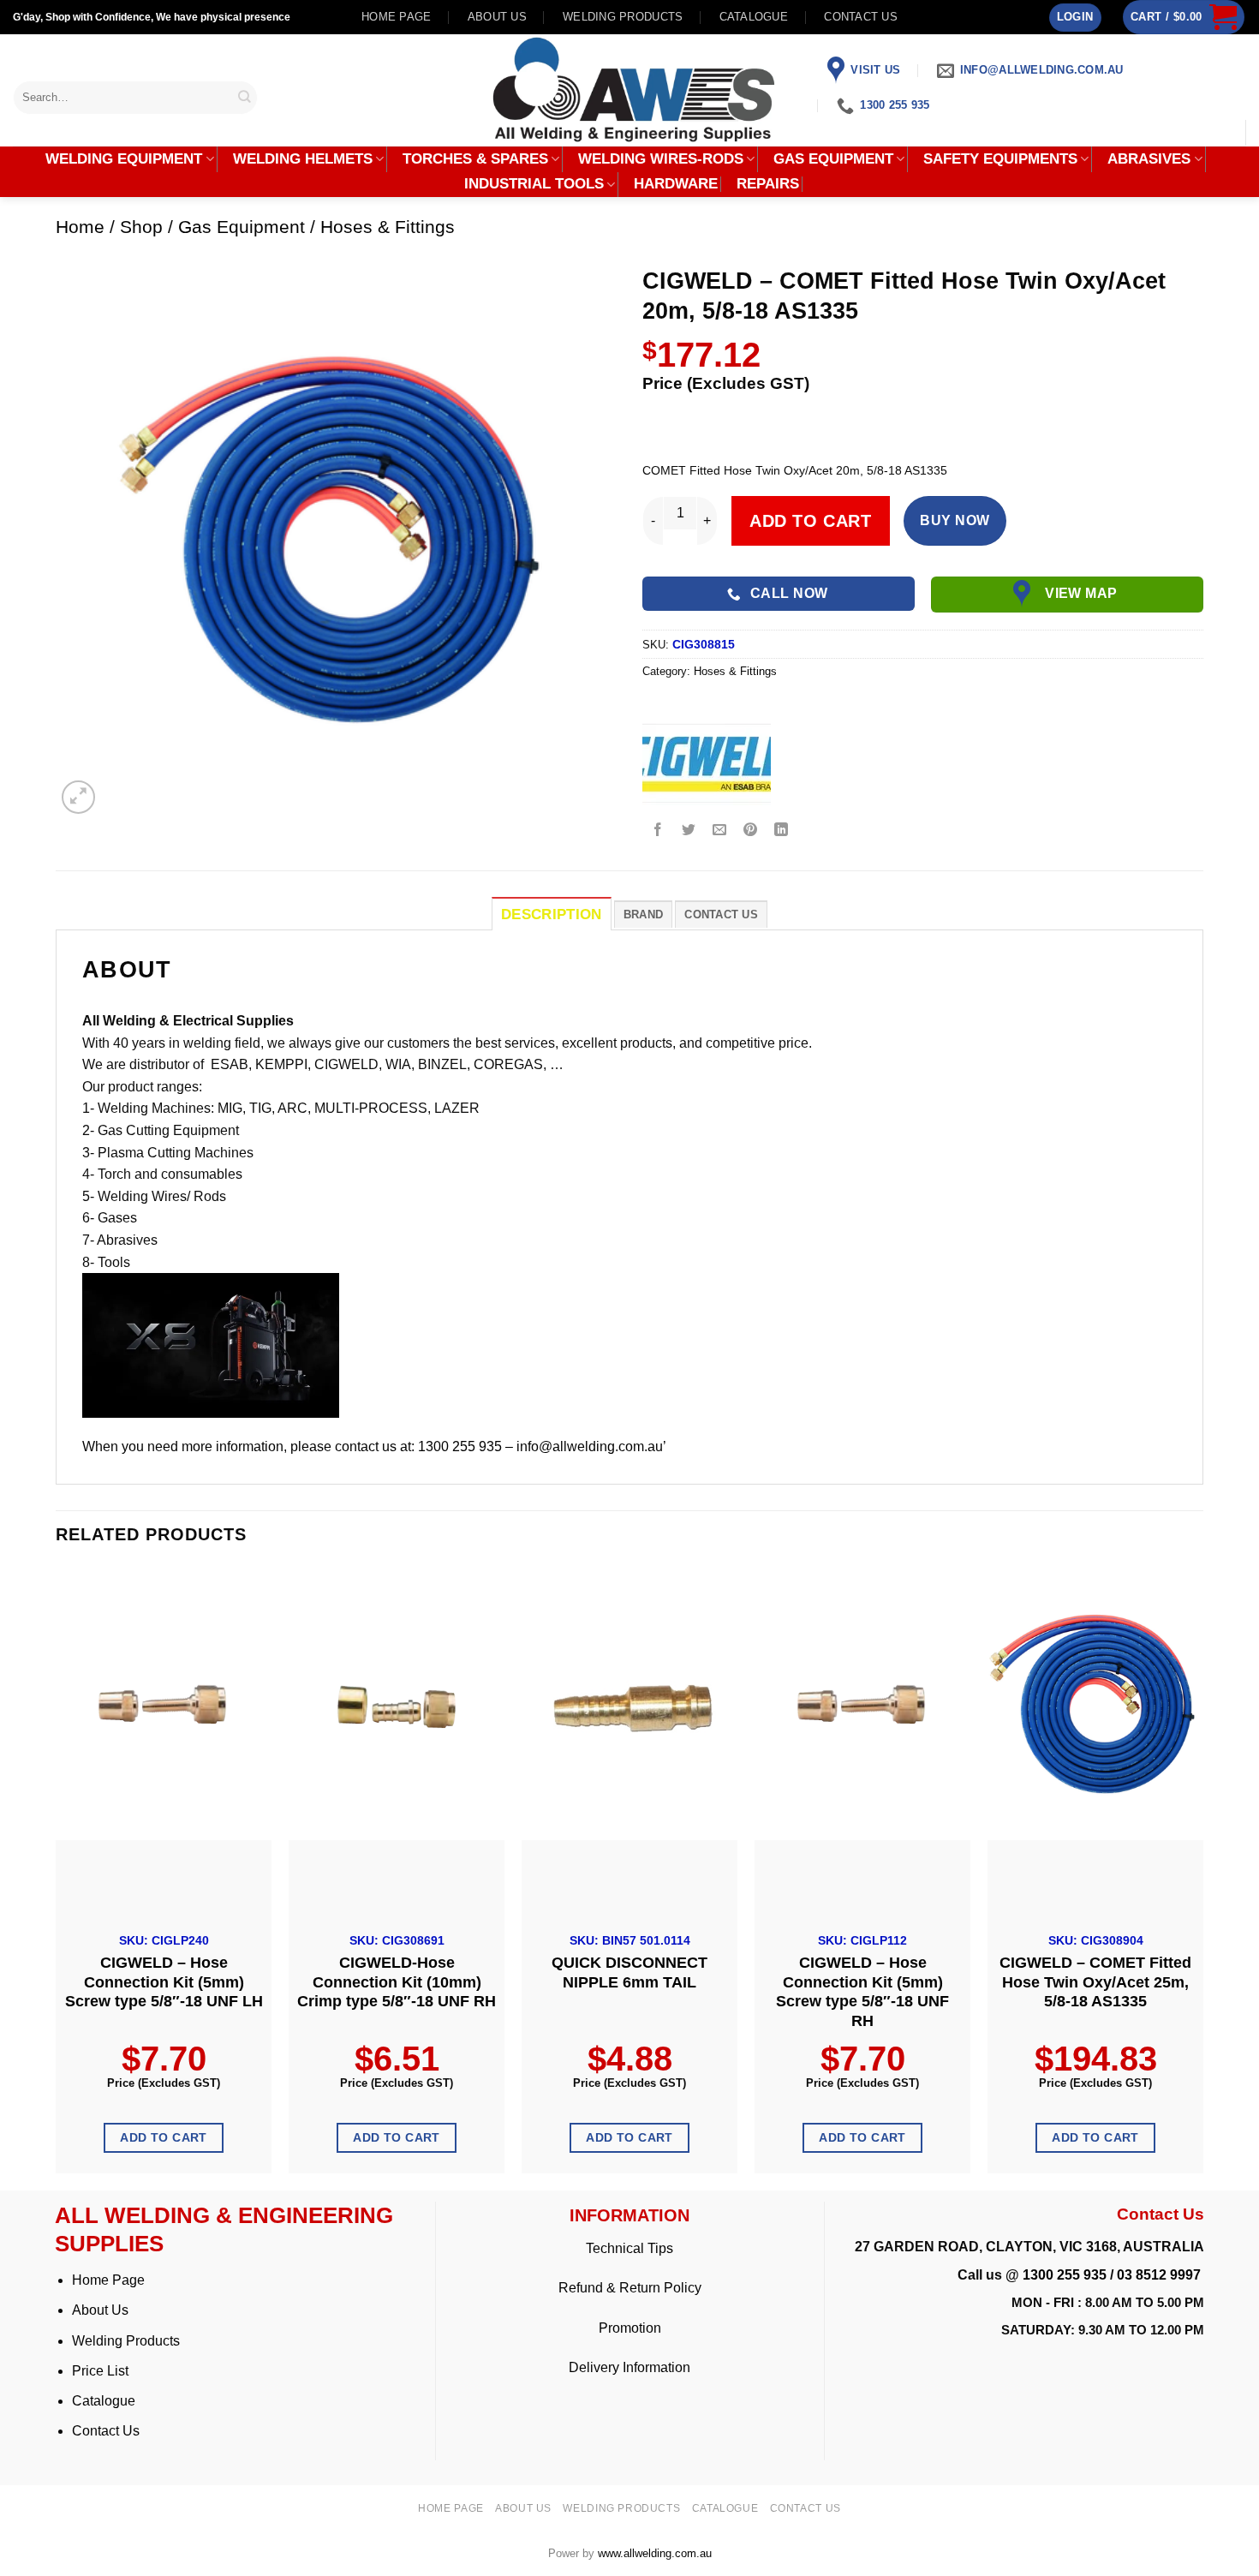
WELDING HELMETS (303, 159)
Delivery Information (629, 2367)
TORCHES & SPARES (475, 159)
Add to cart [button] (164, 2137)
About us (497, 17)
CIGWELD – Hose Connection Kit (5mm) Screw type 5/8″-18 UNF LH (164, 1982)
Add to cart (811, 521)
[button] (1075, 18)
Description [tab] (552, 914)
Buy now (955, 520)
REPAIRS (768, 184)
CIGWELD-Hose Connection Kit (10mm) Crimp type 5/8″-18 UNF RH (397, 1982)
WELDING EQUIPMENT (124, 159)
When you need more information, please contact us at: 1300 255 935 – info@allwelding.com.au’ (374, 1446)
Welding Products (623, 17)
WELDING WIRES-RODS (661, 159)
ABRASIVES (1149, 159)
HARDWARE (676, 184)
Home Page (108, 2280)
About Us (100, 2310)
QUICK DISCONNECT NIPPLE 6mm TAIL (629, 1972)
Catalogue (754, 17)
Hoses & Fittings (388, 227)
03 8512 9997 (1161, 2275)
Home (80, 227)
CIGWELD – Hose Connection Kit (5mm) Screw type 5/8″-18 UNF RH (862, 1992)
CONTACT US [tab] (721, 914)
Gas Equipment (242, 227)
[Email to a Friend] (720, 831)
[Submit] (244, 97)
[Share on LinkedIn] (782, 831)
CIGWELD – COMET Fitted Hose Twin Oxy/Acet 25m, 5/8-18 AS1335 (1095, 1982)
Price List (100, 2371)
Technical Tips (629, 2248)
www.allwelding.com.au (655, 2553)
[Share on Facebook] (658, 831)
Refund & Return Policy (630, 2288)
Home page (396, 17)
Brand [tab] (643, 914)
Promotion (630, 2328)
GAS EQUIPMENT (833, 159)
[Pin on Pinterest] (751, 831)
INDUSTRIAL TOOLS (534, 184)
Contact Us (106, 2431)
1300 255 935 (1065, 2275)
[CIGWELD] (707, 763)
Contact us (861, 17)
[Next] (1202, 1877)
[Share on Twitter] (689, 831)
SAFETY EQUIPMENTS (1000, 159)
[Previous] (57, 1877)
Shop (141, 227)
